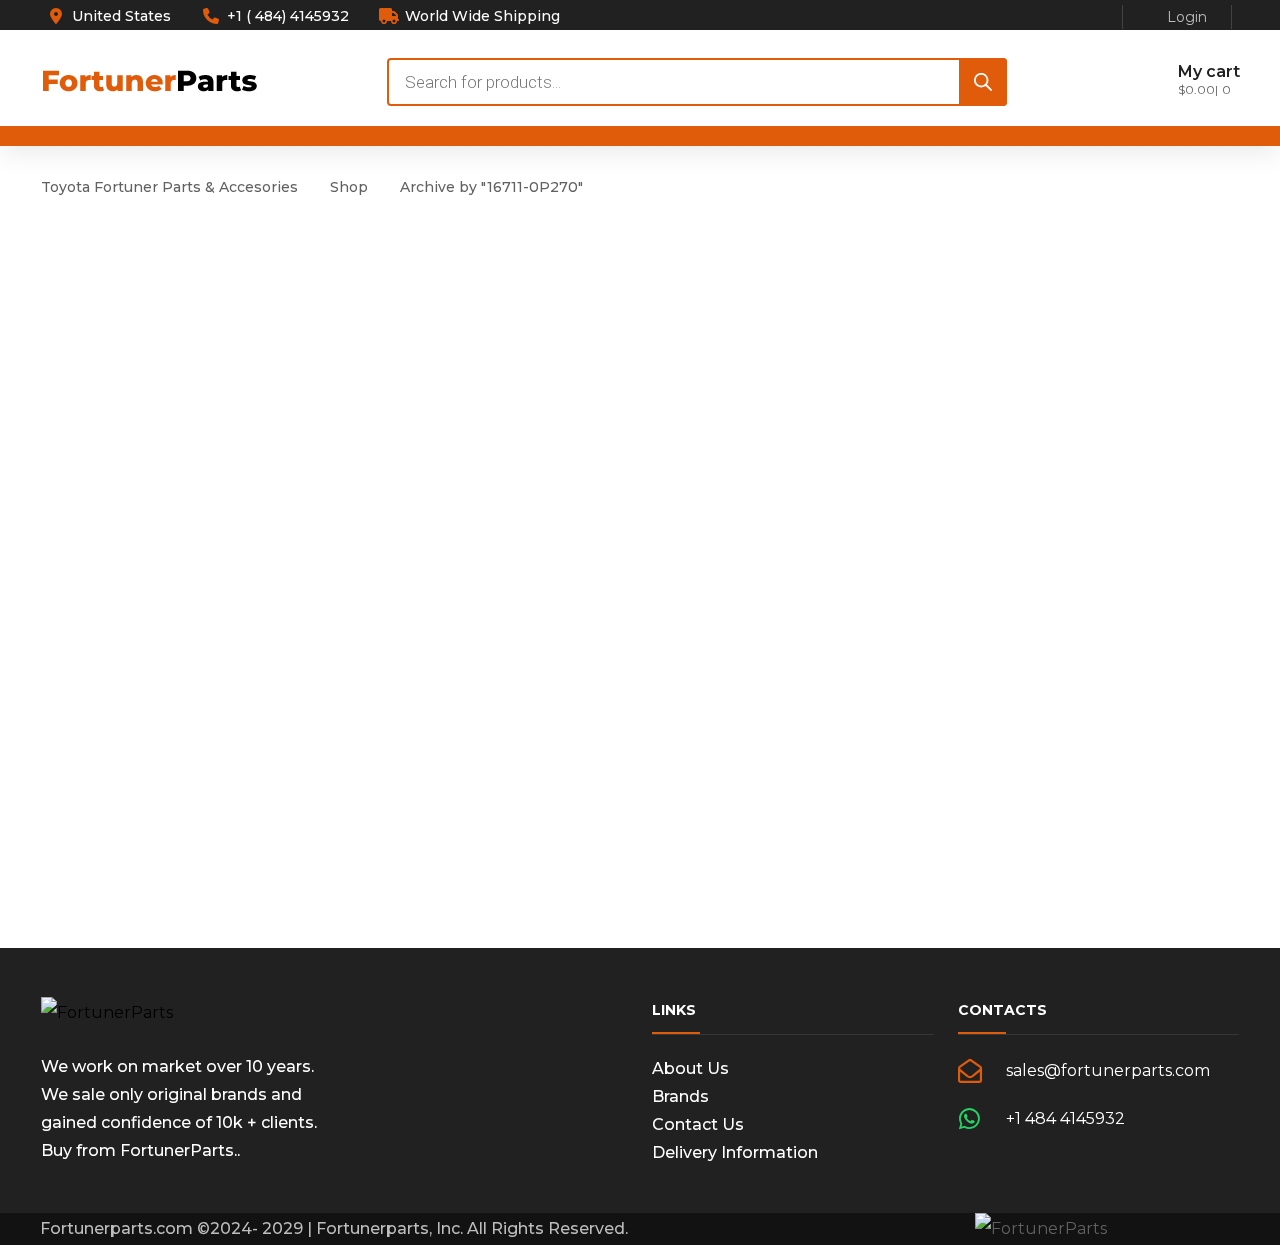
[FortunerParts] (107, 1012)
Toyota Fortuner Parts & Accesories (169, 187)
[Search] (983, 82)
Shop (349, 187)
